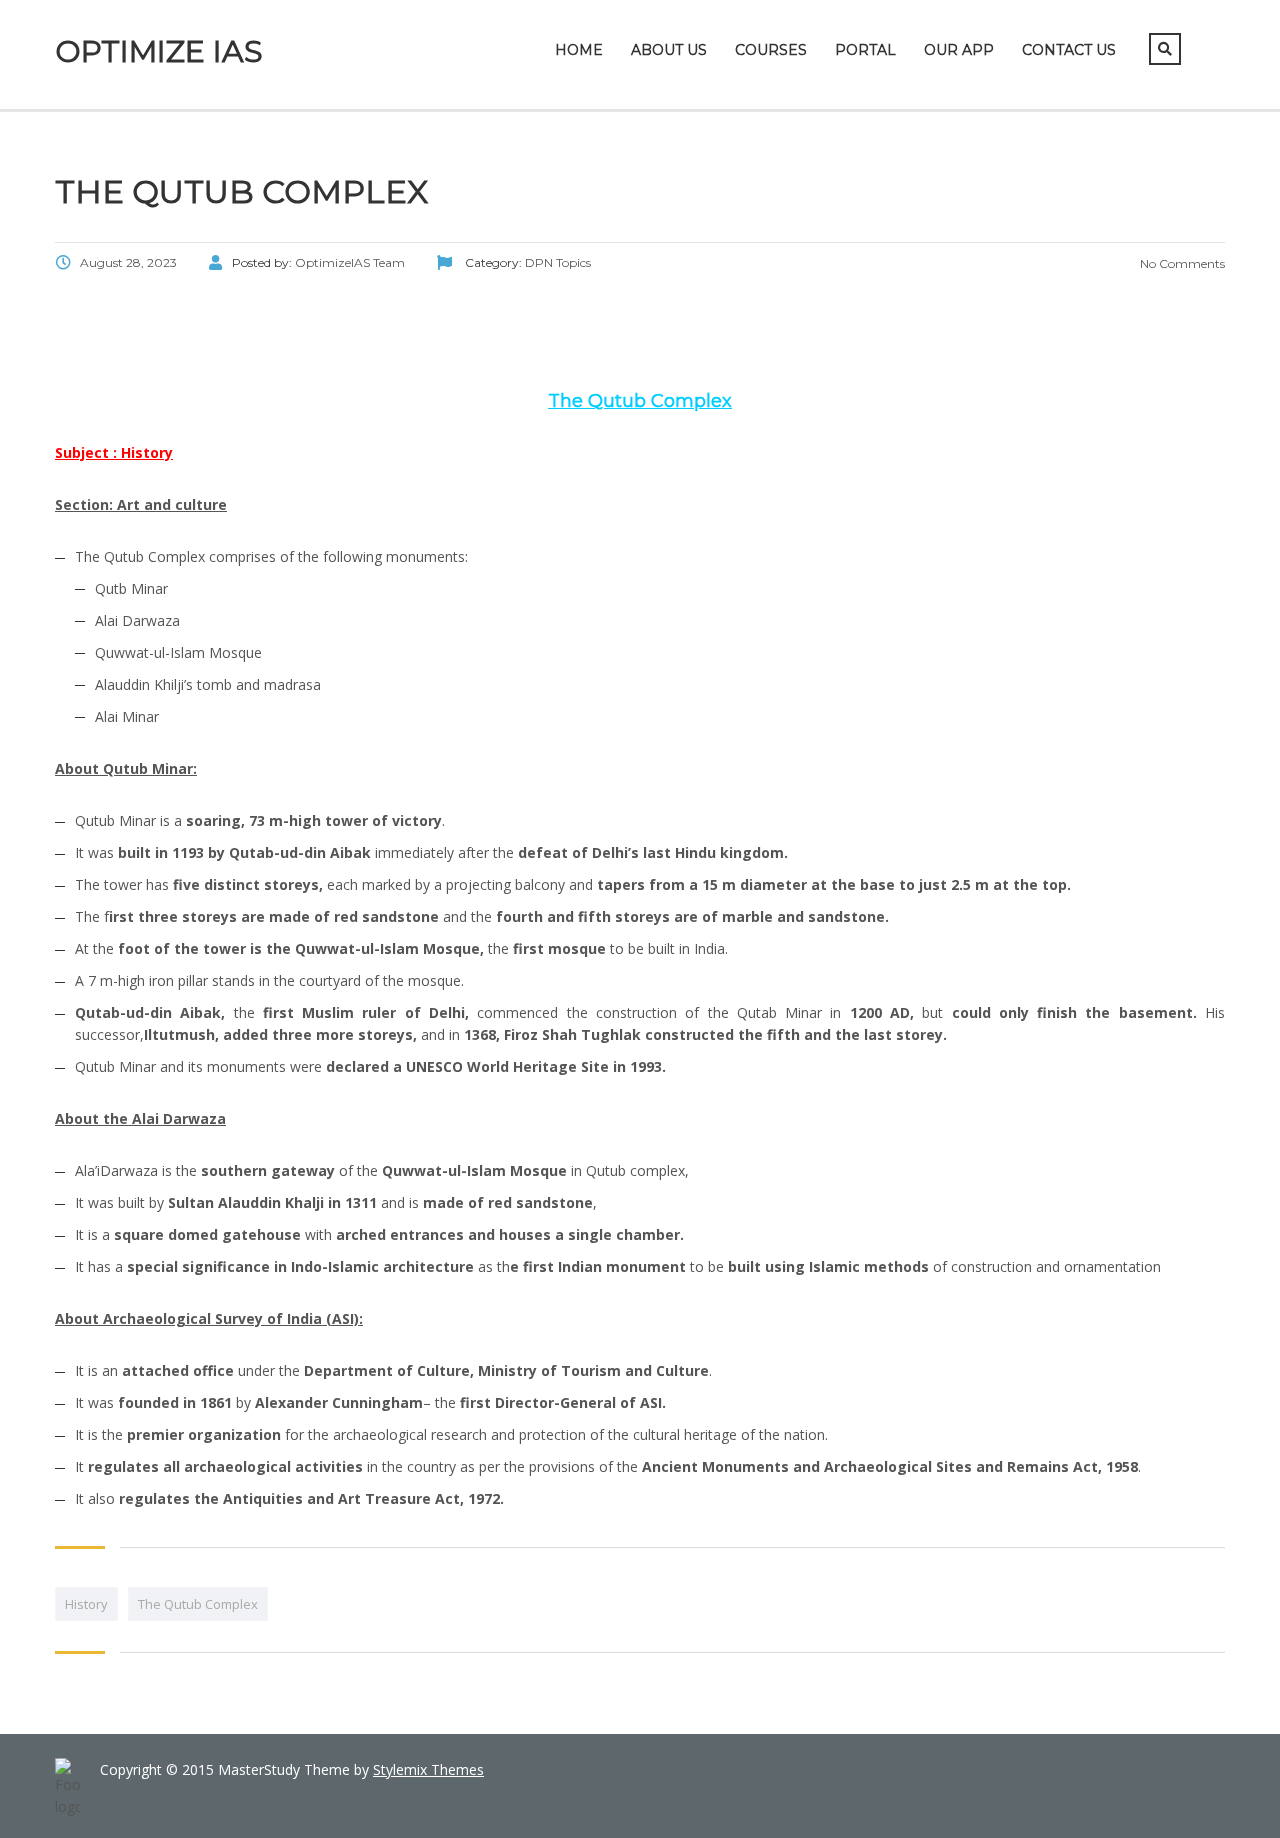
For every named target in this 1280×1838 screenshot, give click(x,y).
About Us (669, 50)
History (86, 1604)
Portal (865, 50)
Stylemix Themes (428, 1769)
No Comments (1181, 263)
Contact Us (1069, 50)
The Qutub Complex (198, 1604)
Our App (959, 50)
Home (579, 50)
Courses (771, 50)
